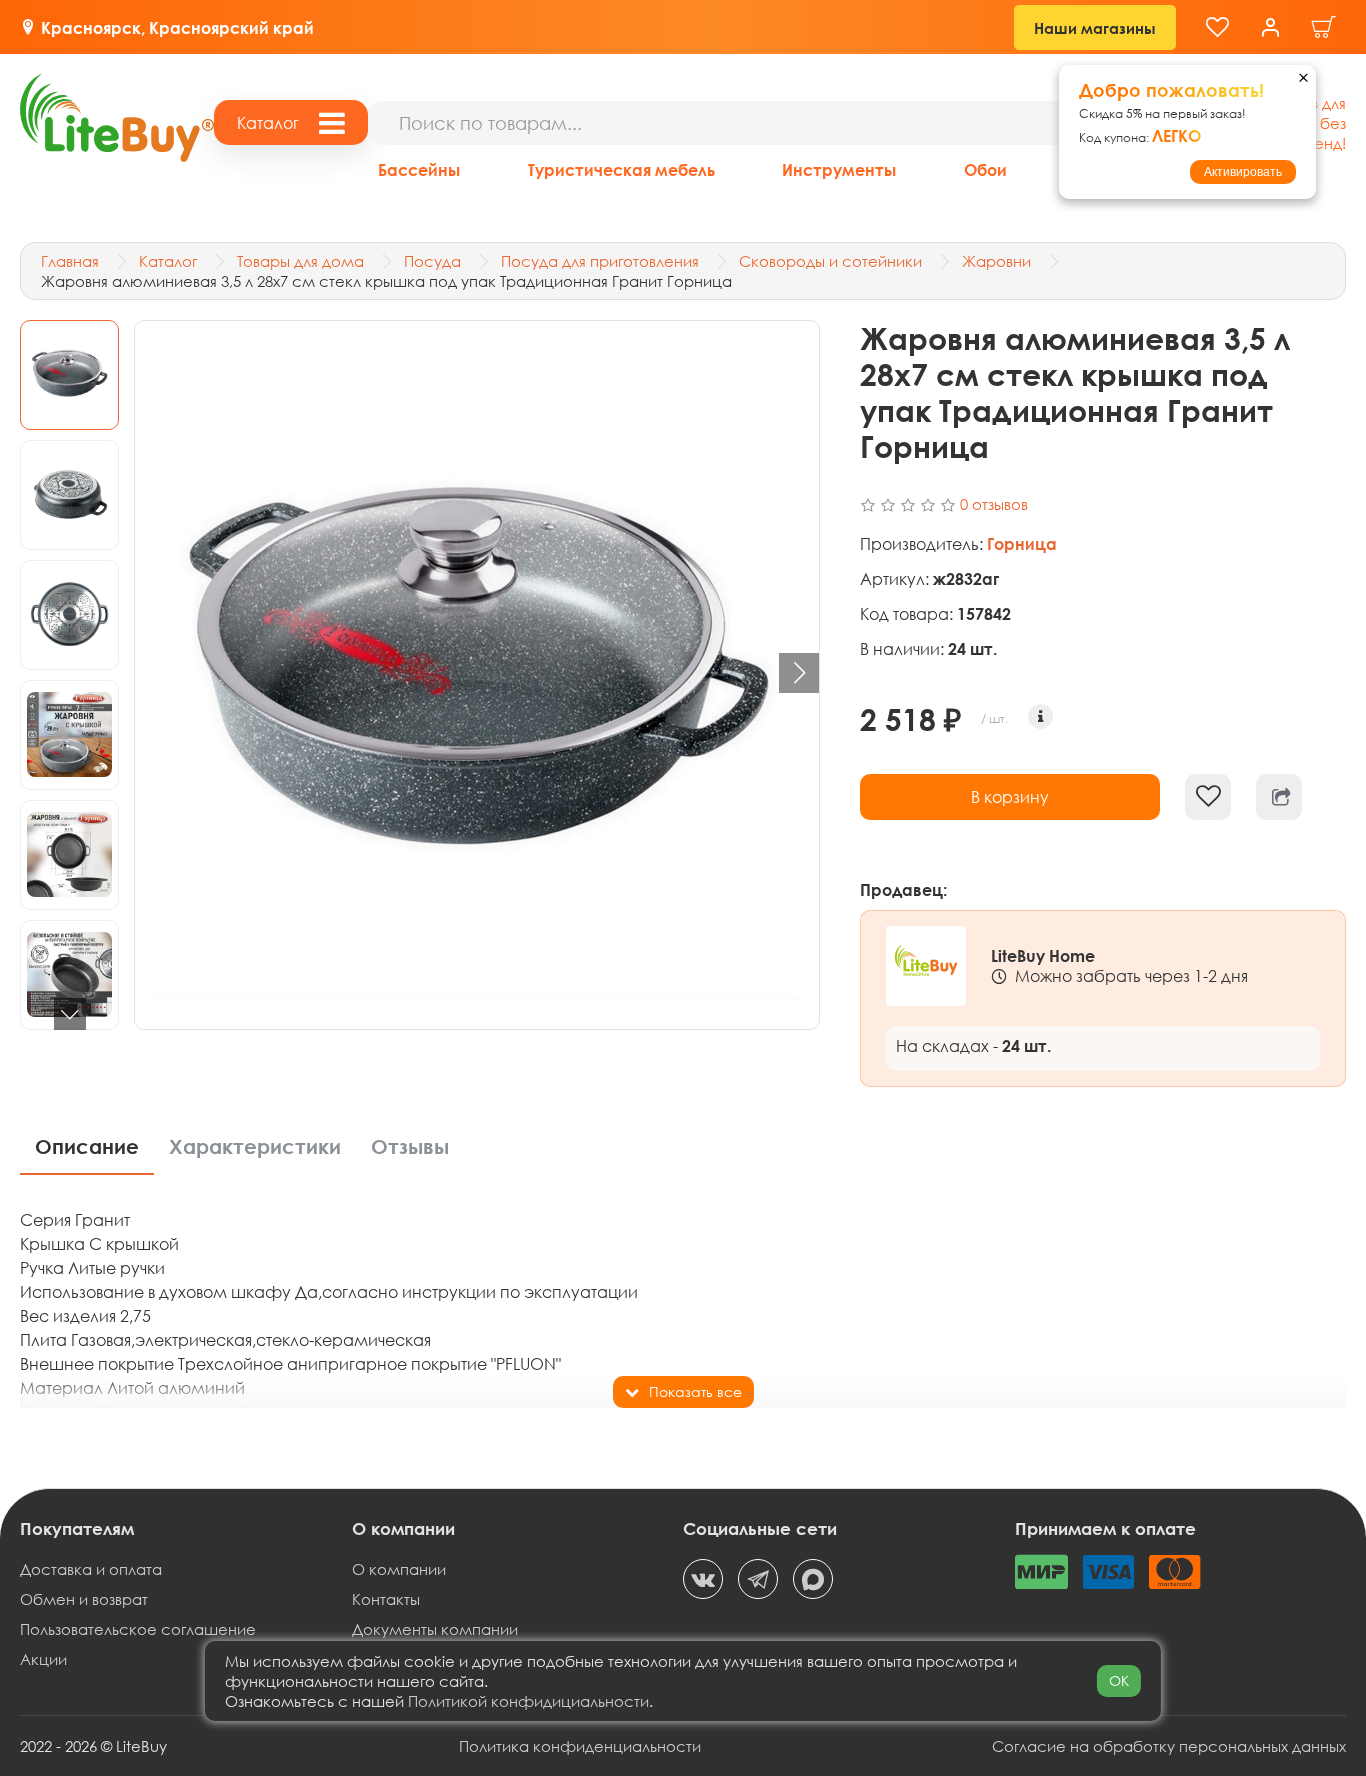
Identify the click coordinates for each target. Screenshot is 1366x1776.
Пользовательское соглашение (138, 1629)
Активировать (1243, 172)
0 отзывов (994, 504)
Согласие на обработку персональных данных (1169, 1746)
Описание (87, 1146)
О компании (399, 1569)
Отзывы (410, 1146)
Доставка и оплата (91, 1569)
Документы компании (435, 1629)
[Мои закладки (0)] (1217, 27)
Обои (985, 169)
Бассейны (419, 169)
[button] (70, 1014)
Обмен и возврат (84, 1599)
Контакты (386, 1599)
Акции (43, 1659)
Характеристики (255, 1146)
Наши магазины (1095, 28)
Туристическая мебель (621, 169)
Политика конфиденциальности (580, 1746)
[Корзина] (1324, 27)
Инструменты (839, 169)
